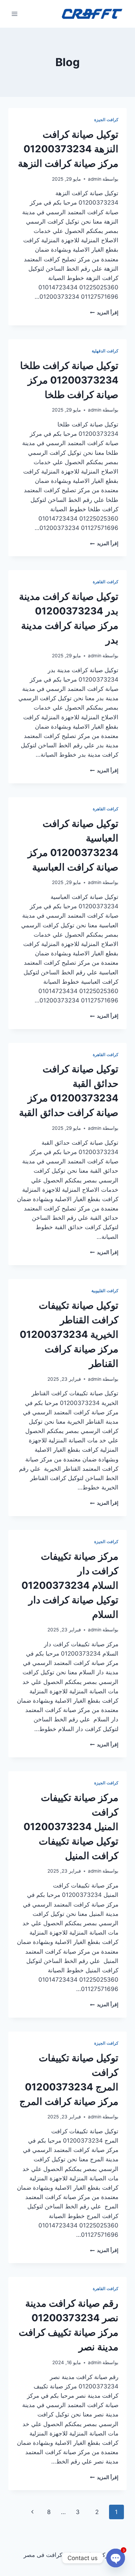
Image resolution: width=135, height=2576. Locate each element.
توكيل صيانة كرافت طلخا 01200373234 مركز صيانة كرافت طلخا (69, 380)
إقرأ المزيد (104, 313)
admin (95, 179)
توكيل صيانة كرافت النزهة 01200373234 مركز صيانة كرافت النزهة (68, 149)
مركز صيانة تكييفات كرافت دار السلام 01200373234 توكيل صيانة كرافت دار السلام (70, 1585)
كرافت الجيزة (106, 120)
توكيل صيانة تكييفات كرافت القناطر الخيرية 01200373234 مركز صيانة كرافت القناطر (69, 1334)
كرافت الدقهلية (105, 351)
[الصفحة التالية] (32, 2512)
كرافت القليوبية (105, 1291)
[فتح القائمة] (15, 14)
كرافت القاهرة (106, 582)
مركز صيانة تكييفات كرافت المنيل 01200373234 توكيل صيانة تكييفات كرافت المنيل (71, 1827)
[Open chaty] (116, 2558)
